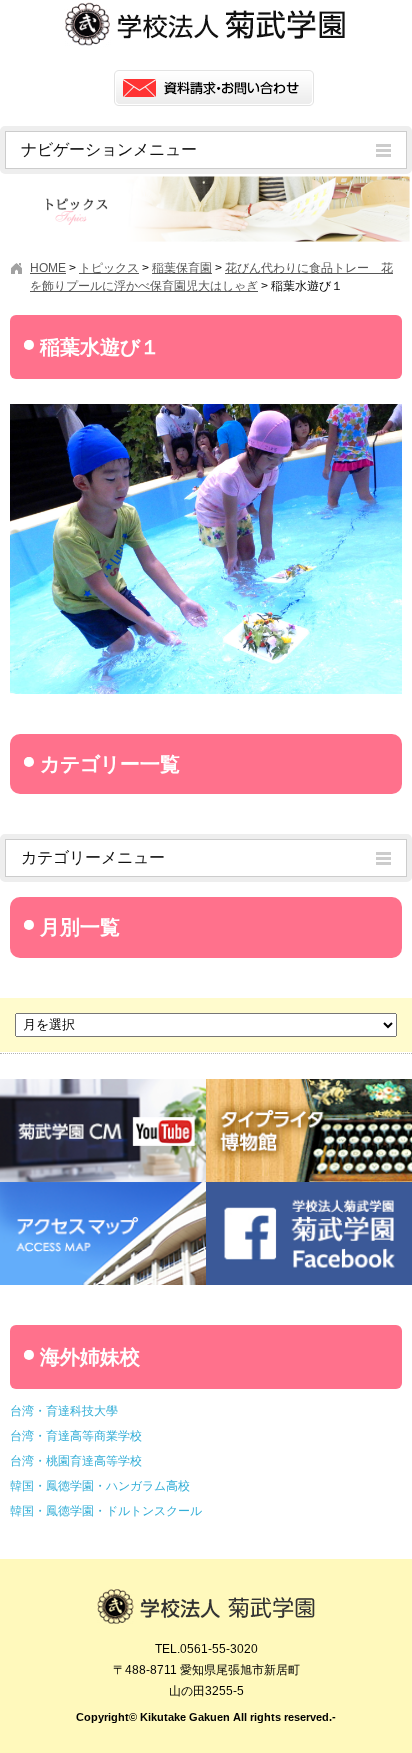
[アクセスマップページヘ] (103, 1189)
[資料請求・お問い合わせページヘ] (214, 88)
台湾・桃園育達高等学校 (76, 1461)
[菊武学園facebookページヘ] (309, 1189)
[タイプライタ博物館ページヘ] (309, 1086)
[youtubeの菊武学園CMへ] (103, 1086)
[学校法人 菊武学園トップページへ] (206, 1598)
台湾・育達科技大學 (64, 1411)
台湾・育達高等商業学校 (76, 1436)
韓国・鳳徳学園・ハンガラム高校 (100, 1486)
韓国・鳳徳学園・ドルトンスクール (106, 1511)
